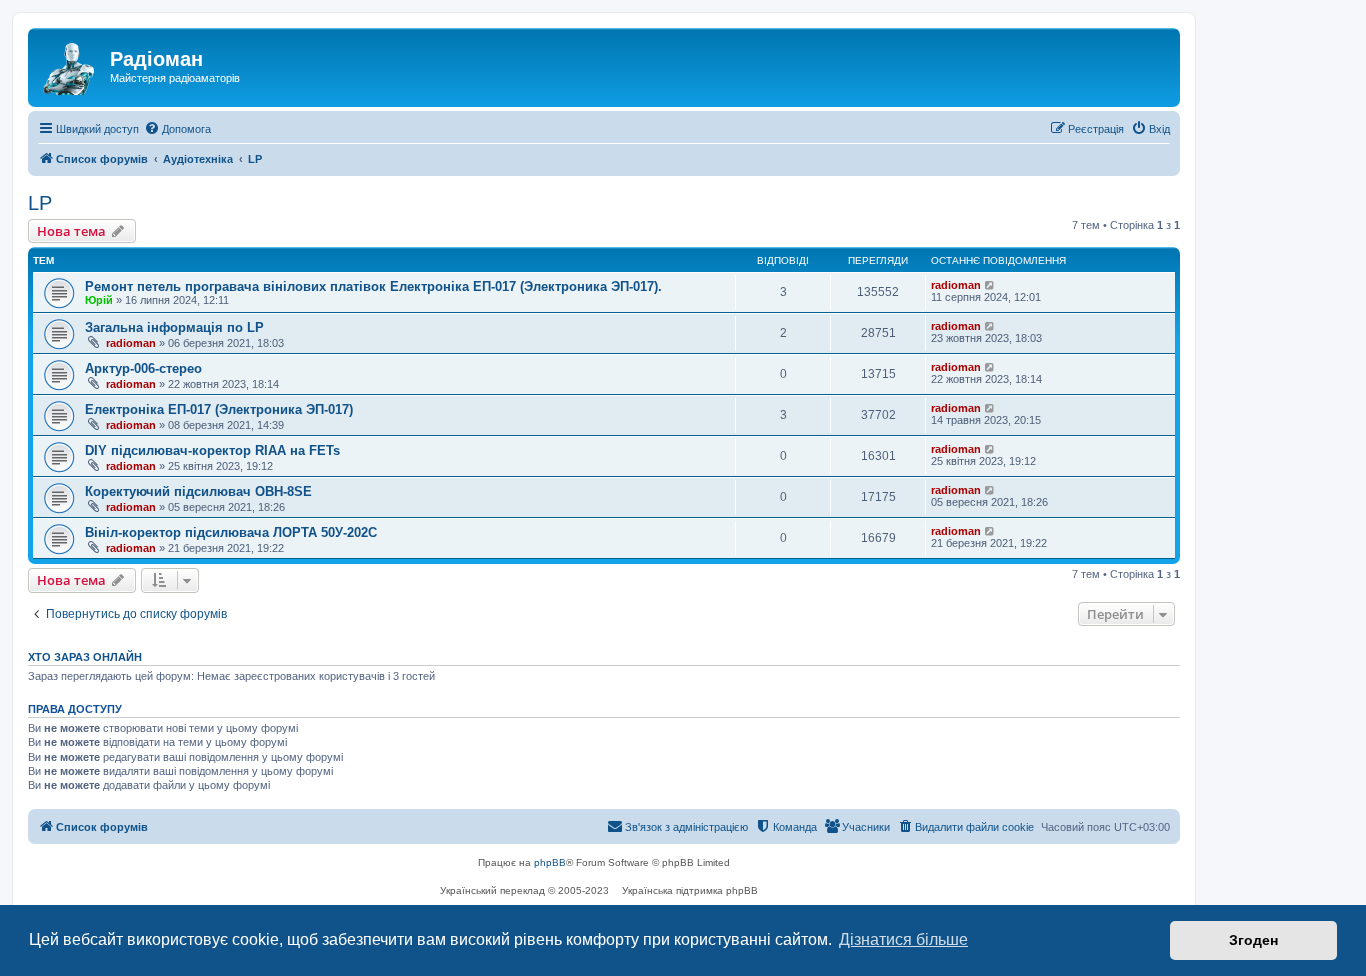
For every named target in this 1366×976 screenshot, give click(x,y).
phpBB (550, 862)
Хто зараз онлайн (85, 657)
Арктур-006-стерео (143, 368)
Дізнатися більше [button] (903, 939)
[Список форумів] (71, 65)
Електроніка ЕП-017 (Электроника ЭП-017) (219, 409)
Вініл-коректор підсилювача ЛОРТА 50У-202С (231, 532)
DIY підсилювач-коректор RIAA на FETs (212, 450)
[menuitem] (177, 129)
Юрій (99, 300)
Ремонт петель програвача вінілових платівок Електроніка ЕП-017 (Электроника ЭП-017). (373, 286)
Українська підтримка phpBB (690, 890)
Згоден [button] (1253, 940)
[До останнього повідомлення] (990, 285)
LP (40, 203)
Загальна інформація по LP (174, 327)
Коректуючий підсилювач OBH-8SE (198, 491)
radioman (956, 285)
